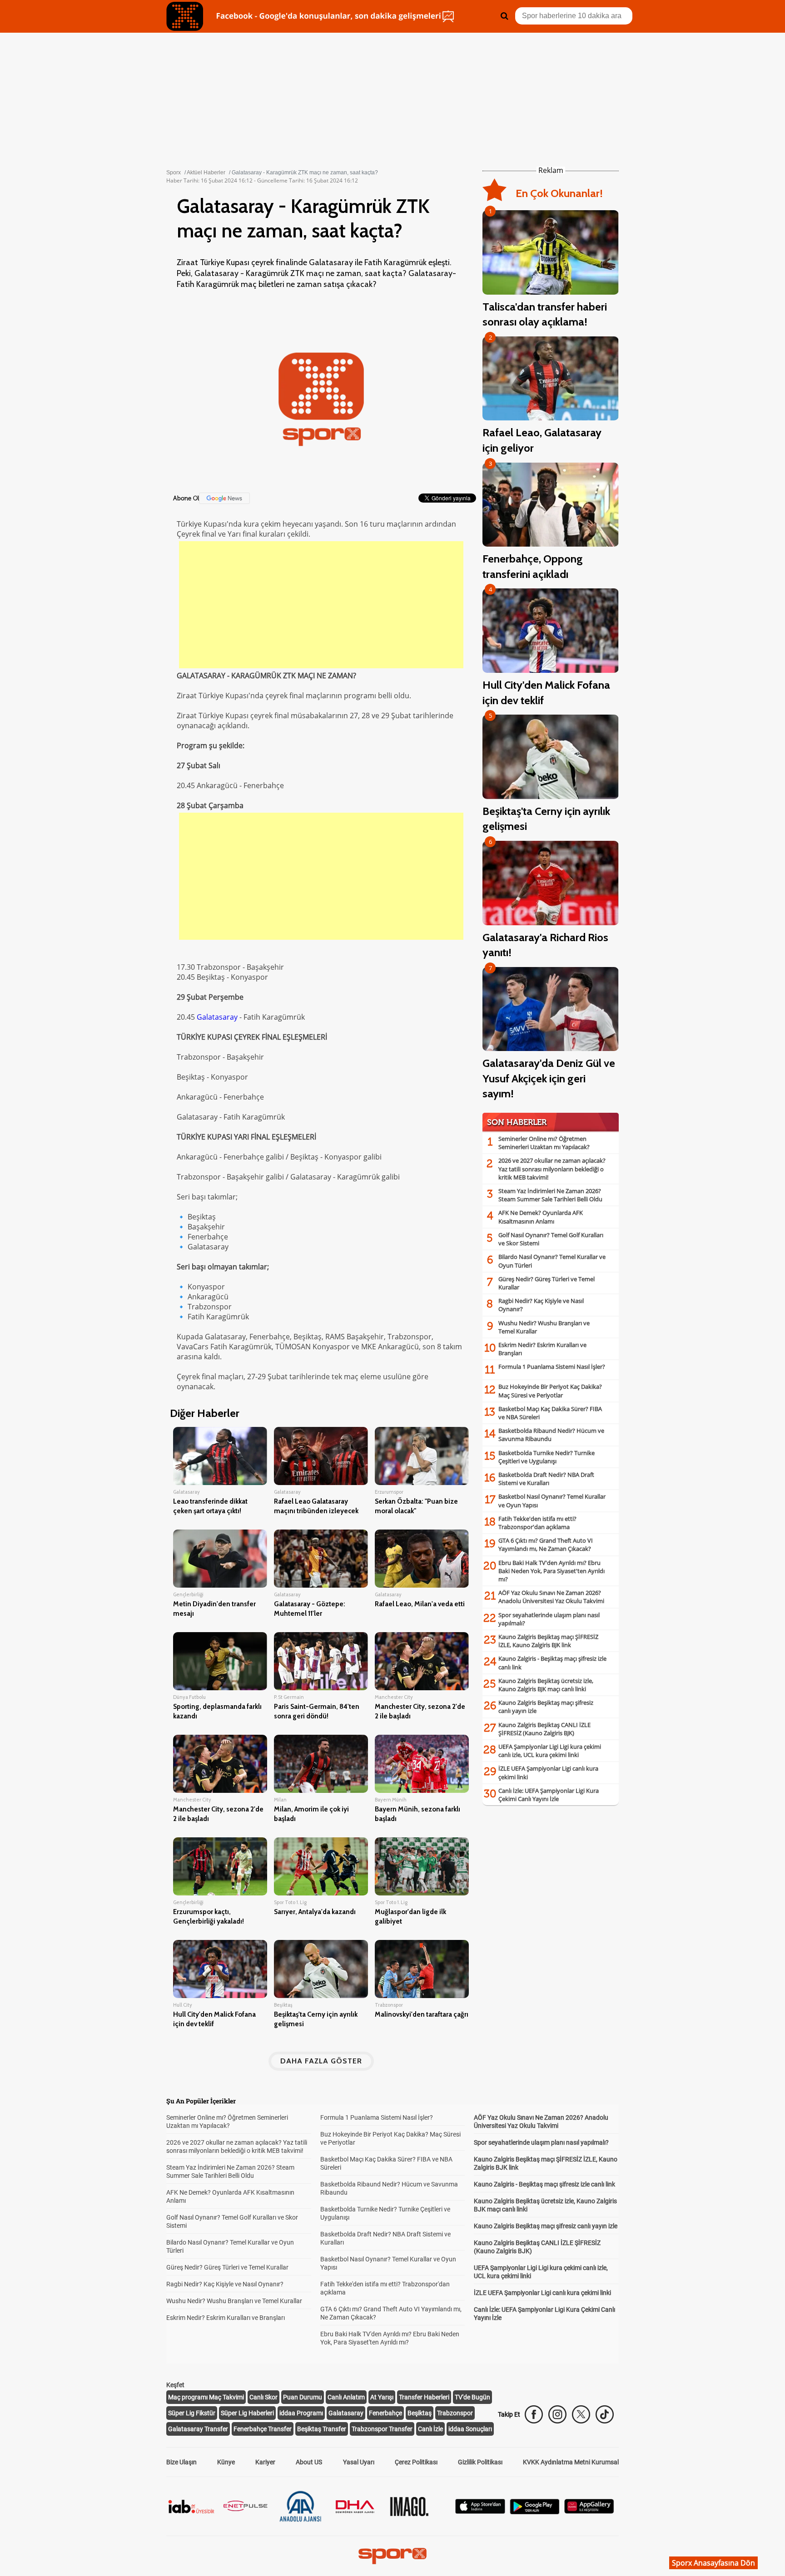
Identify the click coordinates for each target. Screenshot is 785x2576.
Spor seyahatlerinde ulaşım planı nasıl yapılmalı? (541, 2142)
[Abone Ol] (224, 498)
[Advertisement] (321, 605)
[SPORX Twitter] (581, 2414)
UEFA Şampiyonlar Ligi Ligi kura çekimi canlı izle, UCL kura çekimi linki (550, 1751)
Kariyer (265, 2462)
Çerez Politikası (416, 2462)
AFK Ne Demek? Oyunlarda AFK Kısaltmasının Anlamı (541, 1217)
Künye (226, 2462)
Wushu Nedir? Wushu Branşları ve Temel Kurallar (234, 2301)
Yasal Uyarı (359, 2462)
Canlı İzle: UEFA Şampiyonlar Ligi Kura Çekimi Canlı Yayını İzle (549, 1795)
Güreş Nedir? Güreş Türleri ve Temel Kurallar (227, 2267)
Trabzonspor (455, 2413)
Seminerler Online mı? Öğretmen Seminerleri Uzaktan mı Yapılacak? (544, 1143)
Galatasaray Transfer (198, 2429)
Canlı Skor (263, 2397)
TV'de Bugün (472, 2397)
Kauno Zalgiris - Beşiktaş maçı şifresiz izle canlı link (544, 2184)
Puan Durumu (303, 2397)
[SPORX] (392, 2556)
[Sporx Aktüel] (185, 16)
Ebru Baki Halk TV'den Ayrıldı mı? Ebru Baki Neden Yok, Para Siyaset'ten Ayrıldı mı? (551, 1571)
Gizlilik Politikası (480, 2462)
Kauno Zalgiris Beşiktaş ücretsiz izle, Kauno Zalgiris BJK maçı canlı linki (546, 1685)
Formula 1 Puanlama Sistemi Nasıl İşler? (552, 1367)
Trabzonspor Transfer (382, 2429)
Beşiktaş (420, 2413)
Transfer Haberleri (424, 2397)
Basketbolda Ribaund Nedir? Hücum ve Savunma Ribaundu (551, 1435)
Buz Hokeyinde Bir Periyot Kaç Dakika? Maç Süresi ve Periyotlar (550, 1391)
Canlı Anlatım (346, 2397)
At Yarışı (382, 2397)
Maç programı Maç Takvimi (206, 2397)
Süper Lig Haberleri (247, 2413)
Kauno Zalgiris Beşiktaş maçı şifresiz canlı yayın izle (546, 2226)
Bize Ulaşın (181, 2462)
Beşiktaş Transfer (322, 2429)
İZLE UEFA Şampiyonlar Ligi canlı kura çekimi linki (542, 2293)
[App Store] (480, 2511)
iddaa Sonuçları (470, 2429)
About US (309, 2462)
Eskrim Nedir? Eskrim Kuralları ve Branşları (226, 2318)
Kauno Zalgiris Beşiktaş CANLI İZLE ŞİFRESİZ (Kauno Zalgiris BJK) (544, 1729)
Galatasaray (217, 1017)
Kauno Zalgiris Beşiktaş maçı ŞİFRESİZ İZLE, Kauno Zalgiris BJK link (548, 1641)
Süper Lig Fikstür (192, 2413)
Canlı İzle (430, 2429)
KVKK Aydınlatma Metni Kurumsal (571, 2462)
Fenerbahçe (385, 2413)
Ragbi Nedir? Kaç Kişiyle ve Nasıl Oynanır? (225, 2284)
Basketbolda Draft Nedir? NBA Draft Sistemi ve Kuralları (546, 1479)
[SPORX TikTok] (605, 2414)
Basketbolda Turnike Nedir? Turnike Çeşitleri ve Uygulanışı (547, 1457)
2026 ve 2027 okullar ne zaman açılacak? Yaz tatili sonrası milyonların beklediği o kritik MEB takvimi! (552, 1169)
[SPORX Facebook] (534, 2414)
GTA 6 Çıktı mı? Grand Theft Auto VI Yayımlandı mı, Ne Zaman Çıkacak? (546, 1545)
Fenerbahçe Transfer (263, 2429)
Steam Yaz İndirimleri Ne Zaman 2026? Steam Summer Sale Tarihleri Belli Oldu (550, 1195)
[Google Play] (535, 2512)
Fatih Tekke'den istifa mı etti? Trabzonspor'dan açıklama (537, 1523)
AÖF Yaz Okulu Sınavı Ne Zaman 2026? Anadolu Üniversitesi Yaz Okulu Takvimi (551, 1597)
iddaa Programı (301, 2413)
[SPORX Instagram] (557, 2414)
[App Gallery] (589, 2511)
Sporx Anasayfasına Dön (713, 2563)
